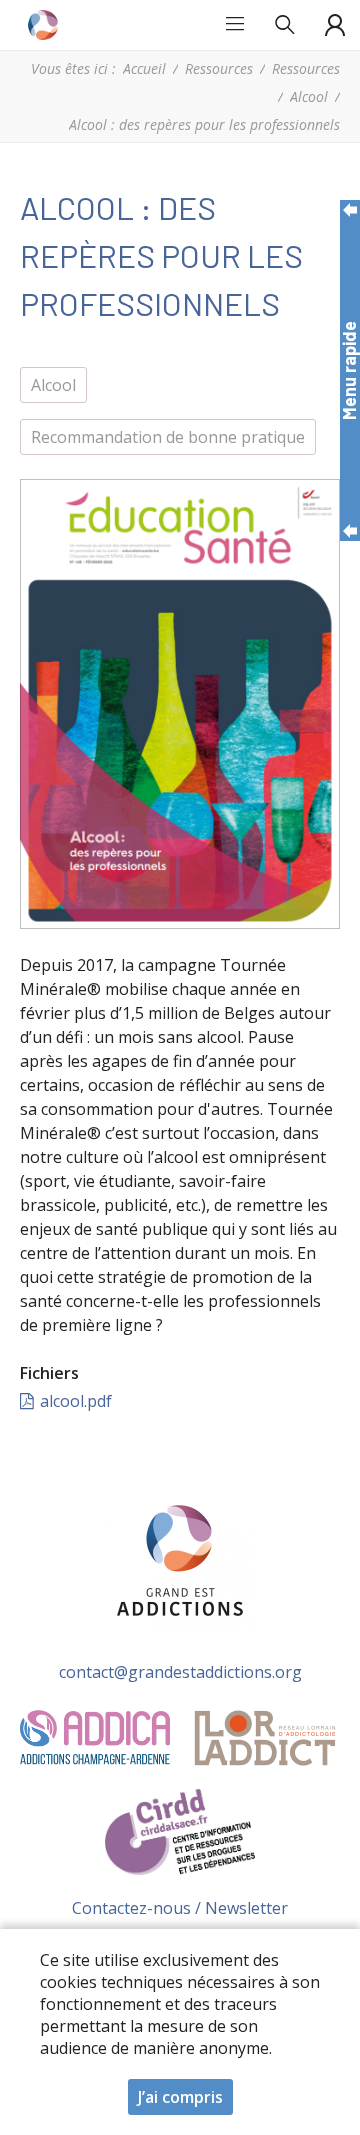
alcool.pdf (76, 1401)
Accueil (144, 68)
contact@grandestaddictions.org (180, 1672)
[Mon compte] (335, 25)
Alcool (309, 96)
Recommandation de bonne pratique (168, 437)
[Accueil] (45, 25)
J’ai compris (180, 2097)
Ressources (219, 68)
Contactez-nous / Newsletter (180, 1908)
